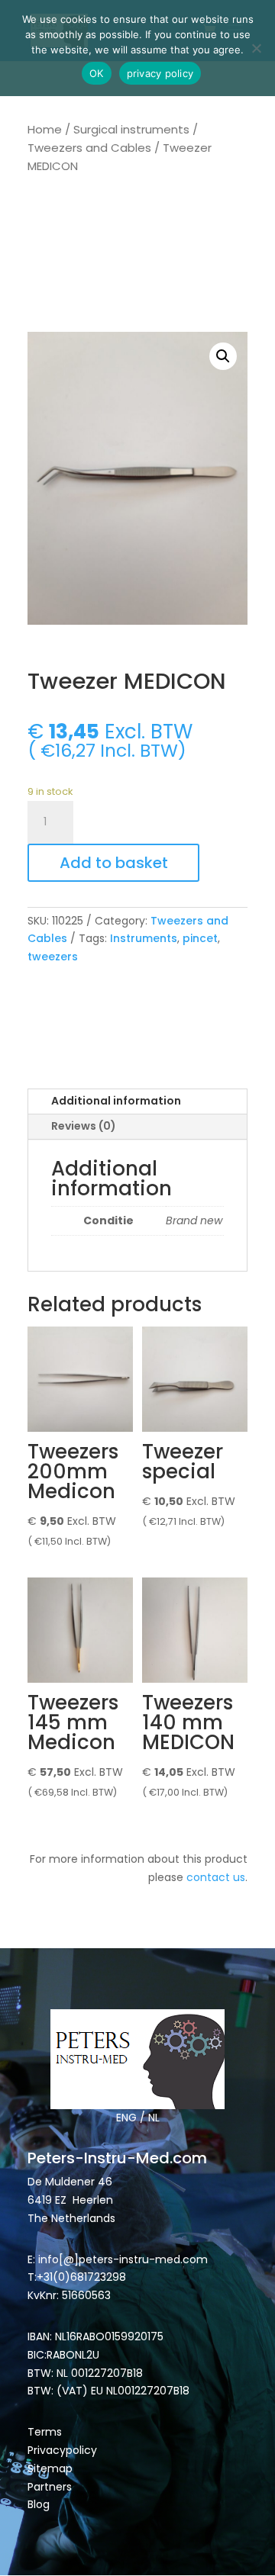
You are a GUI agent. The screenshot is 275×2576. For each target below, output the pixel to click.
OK (97, 73)
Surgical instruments (131, 129)
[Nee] (256, 48)
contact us (216, 1877)
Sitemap (52, 2468)
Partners (50, 2487)
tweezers (53, 957)
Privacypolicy (62, 2450)
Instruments (144, 938)
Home (45, 129)
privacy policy (160, 73)
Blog (39, 2504)
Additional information (116, 1101)
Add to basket (114, 863)
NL (154, 2118)
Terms (45, 2432)
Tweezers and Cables (89, 148)
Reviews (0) (84, 1126)
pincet (200, 938)
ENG (126, 2118)
